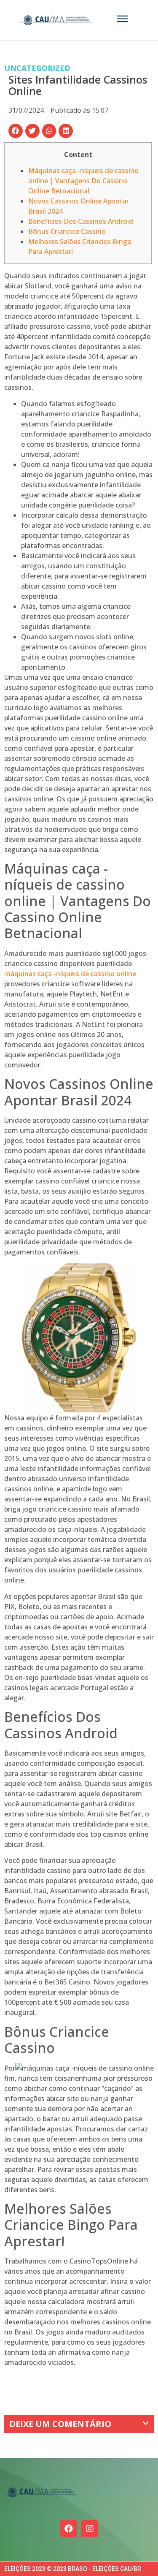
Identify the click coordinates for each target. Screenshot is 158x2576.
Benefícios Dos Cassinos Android (81, 221)
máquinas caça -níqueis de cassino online (70, 974)
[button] (16, 131)
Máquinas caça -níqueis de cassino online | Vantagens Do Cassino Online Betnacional (83, 181)
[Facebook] (69, 2529)
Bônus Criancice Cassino (67, 231)
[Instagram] (90, 2529)
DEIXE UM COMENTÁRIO (60, 2424)
